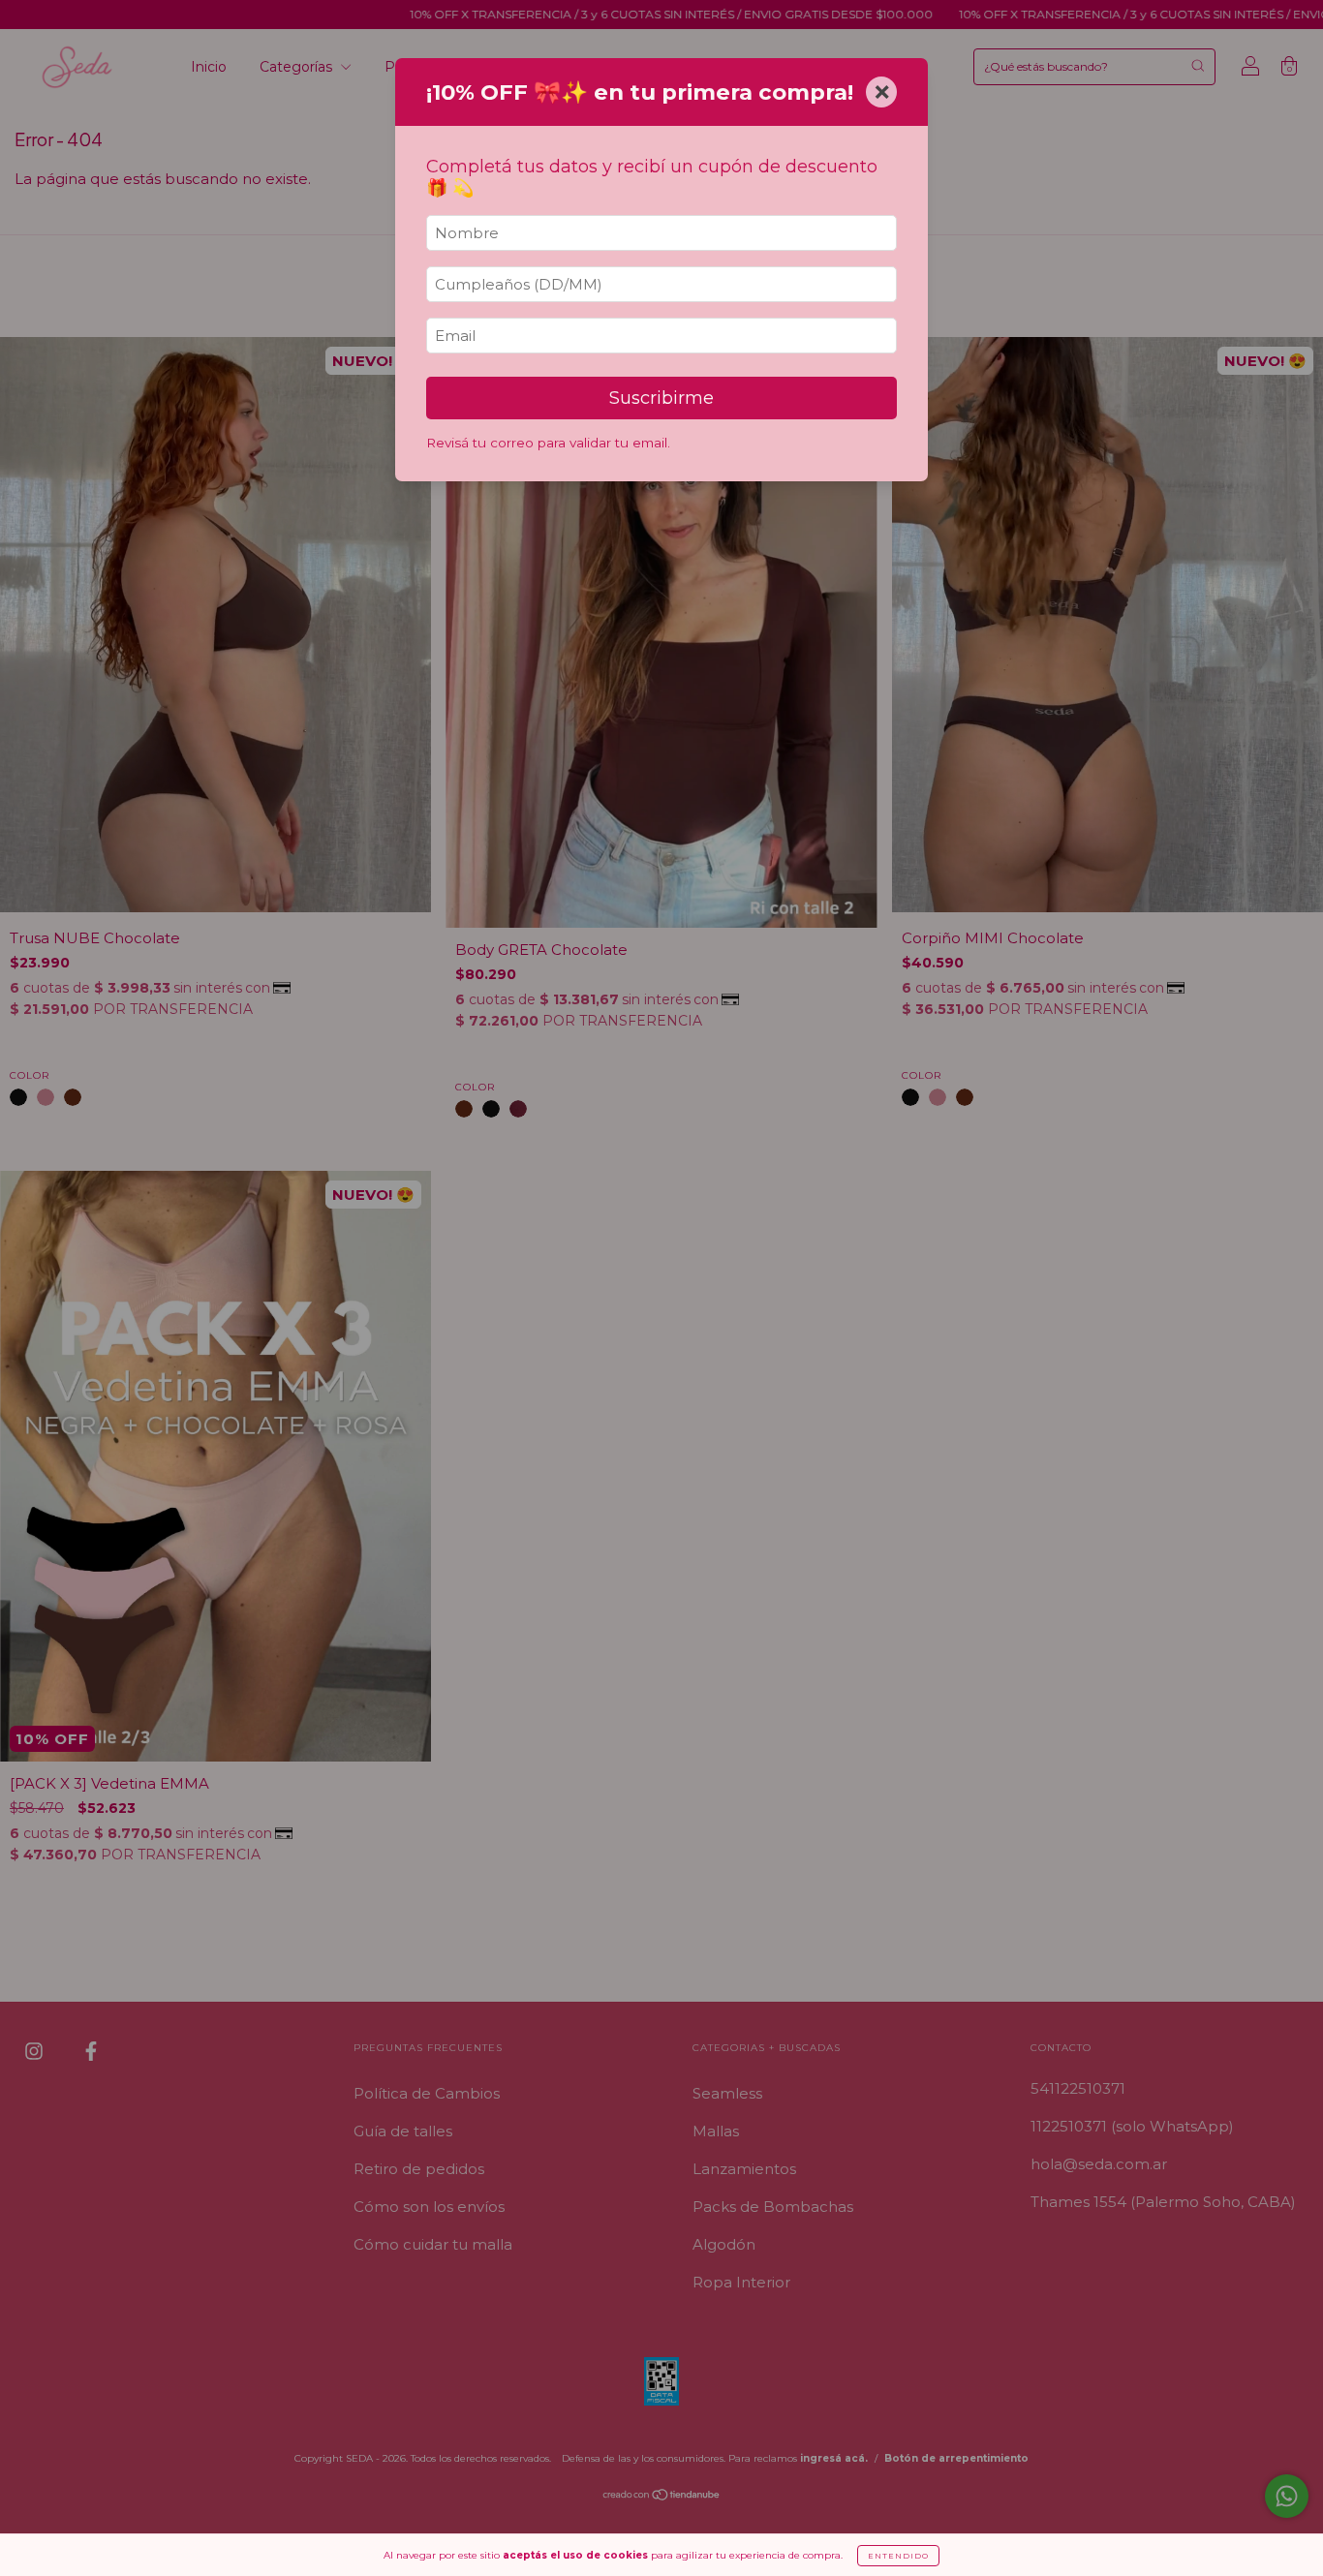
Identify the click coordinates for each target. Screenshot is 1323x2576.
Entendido (898, 2556)
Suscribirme (661, 398)
